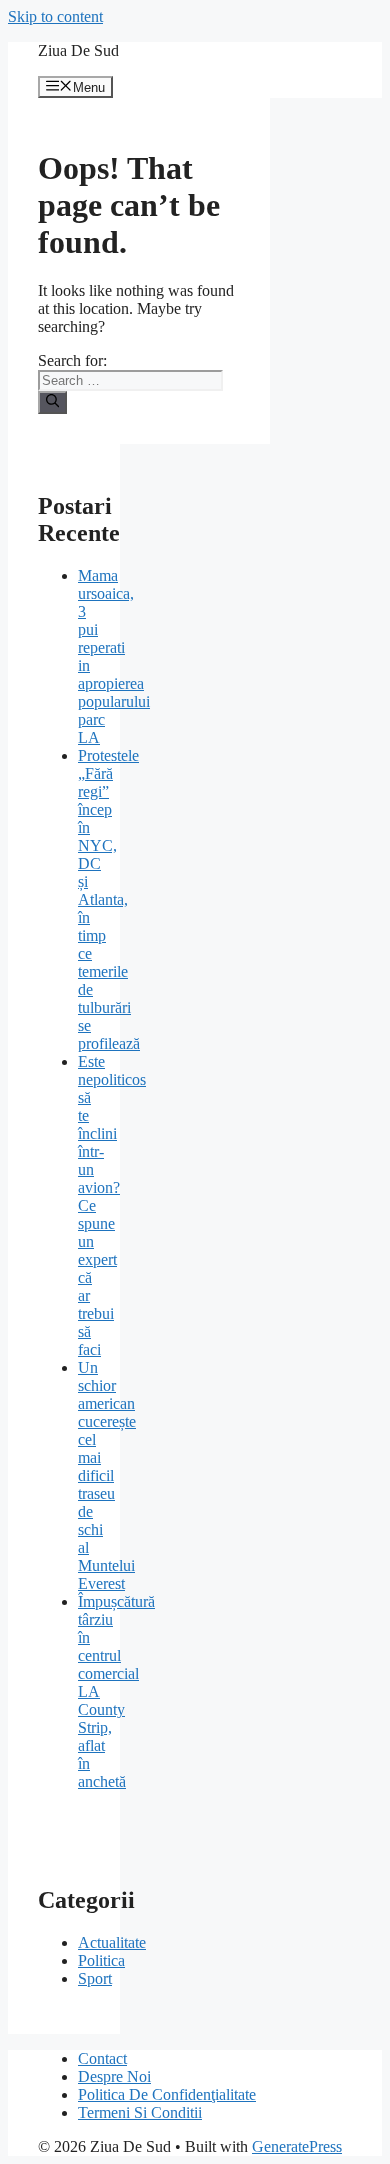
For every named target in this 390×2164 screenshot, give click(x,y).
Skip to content (55, 16)
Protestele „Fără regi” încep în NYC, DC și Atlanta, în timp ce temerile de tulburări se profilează (109, 899)
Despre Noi (114, 2076)
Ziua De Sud (78, 50)
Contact (102, 2058)
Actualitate (112, 1942)
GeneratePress (297, 2146)
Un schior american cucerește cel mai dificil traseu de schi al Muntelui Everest (107, 1475)
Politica (101, 1960)
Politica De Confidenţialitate (167, 2094)
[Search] (52, 402)
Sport (95, 1978)
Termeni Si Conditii (140, 2112)
